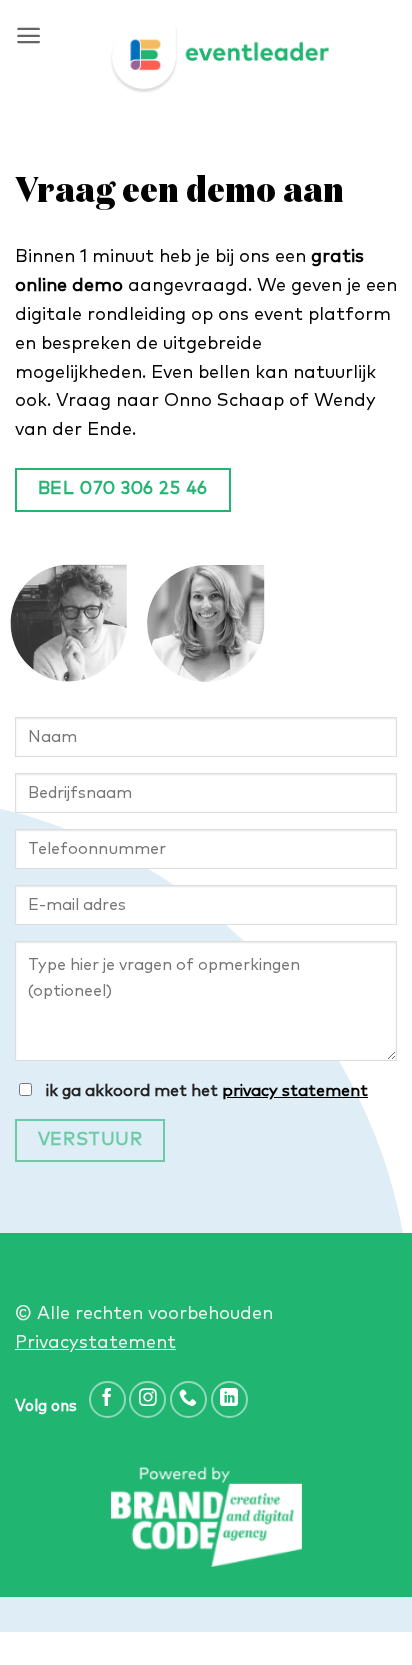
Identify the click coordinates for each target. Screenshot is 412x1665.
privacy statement (295, 1091)
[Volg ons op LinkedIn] (229, 1399)
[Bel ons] (188, 1399)
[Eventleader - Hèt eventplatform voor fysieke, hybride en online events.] (219, 60)
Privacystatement (95, 1343)
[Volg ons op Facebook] (107, 1399)
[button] (28, 35)
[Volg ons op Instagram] (147, 1399)
